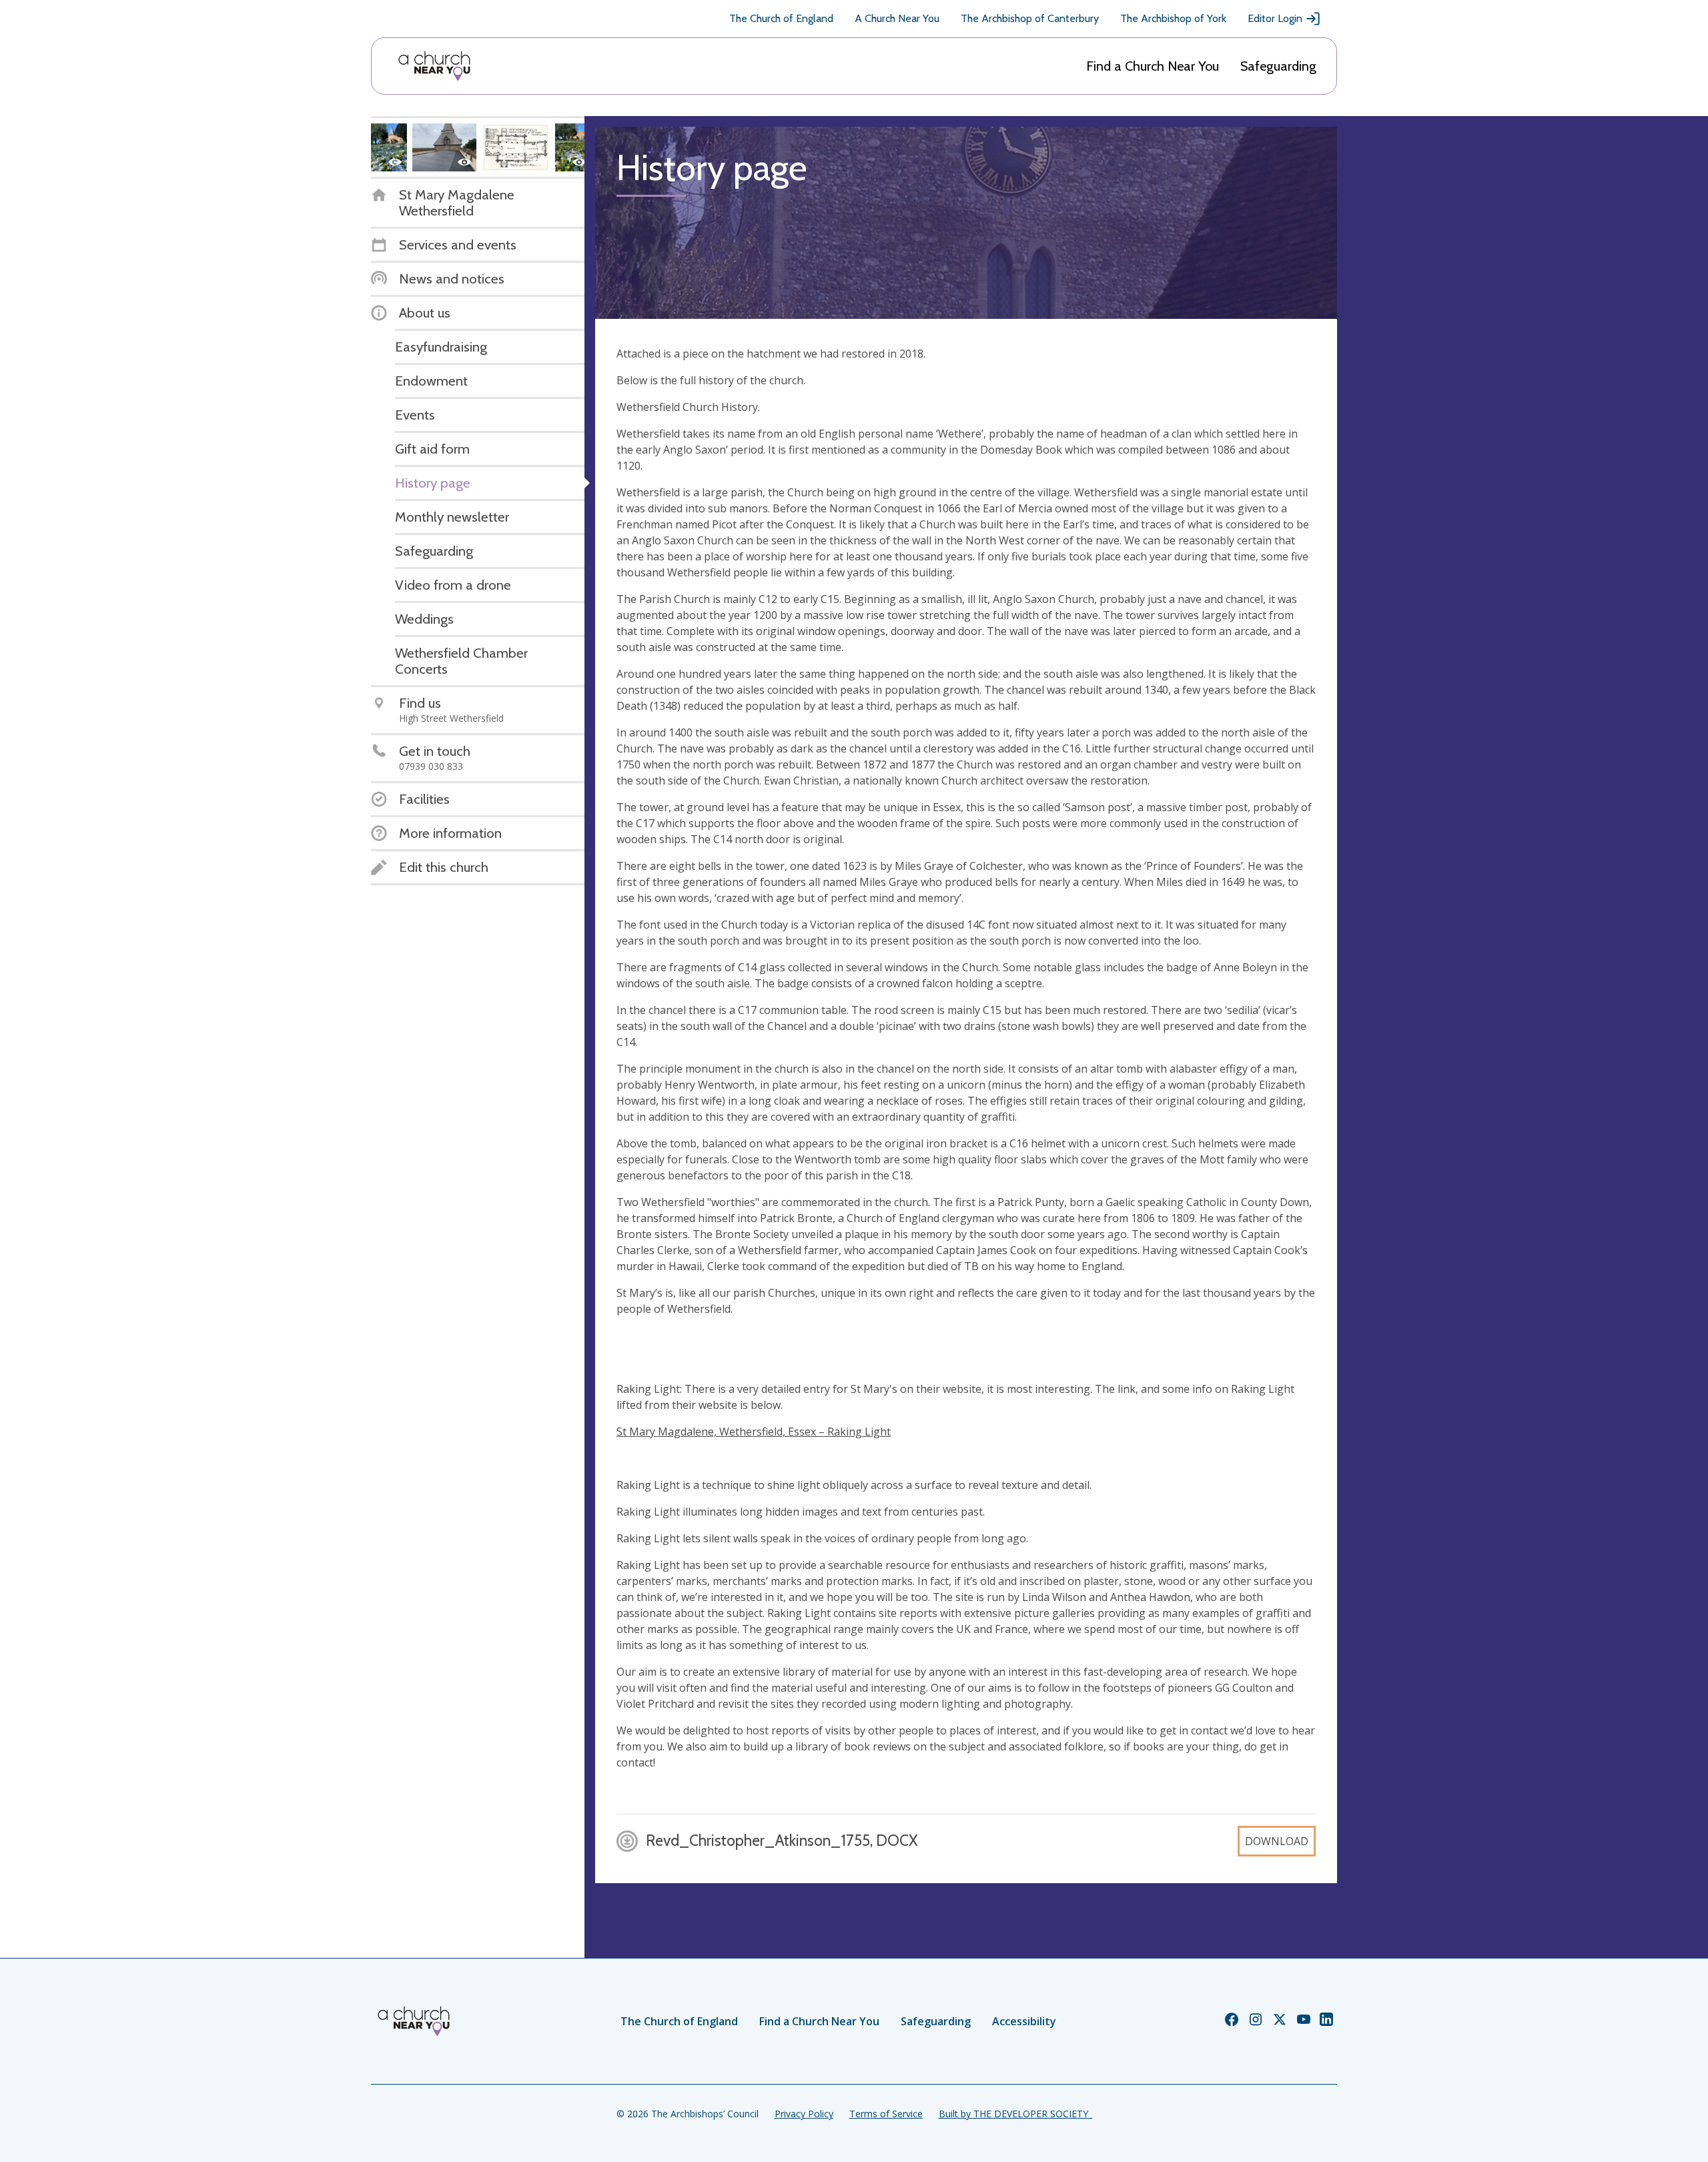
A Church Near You (897, 18)
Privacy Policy (804, 2114)
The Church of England (781, 18)
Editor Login (1275, 18)
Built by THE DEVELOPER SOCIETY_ (1015, 2114)
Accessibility (1024, 2021)
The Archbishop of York (1173, 18)
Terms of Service (886, 2114)
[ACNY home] (434, 66)
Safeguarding (1278, 66)
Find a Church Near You (1153, 66)
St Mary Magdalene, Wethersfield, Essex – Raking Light (754, 1432)
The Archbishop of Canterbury (1030, 18)
